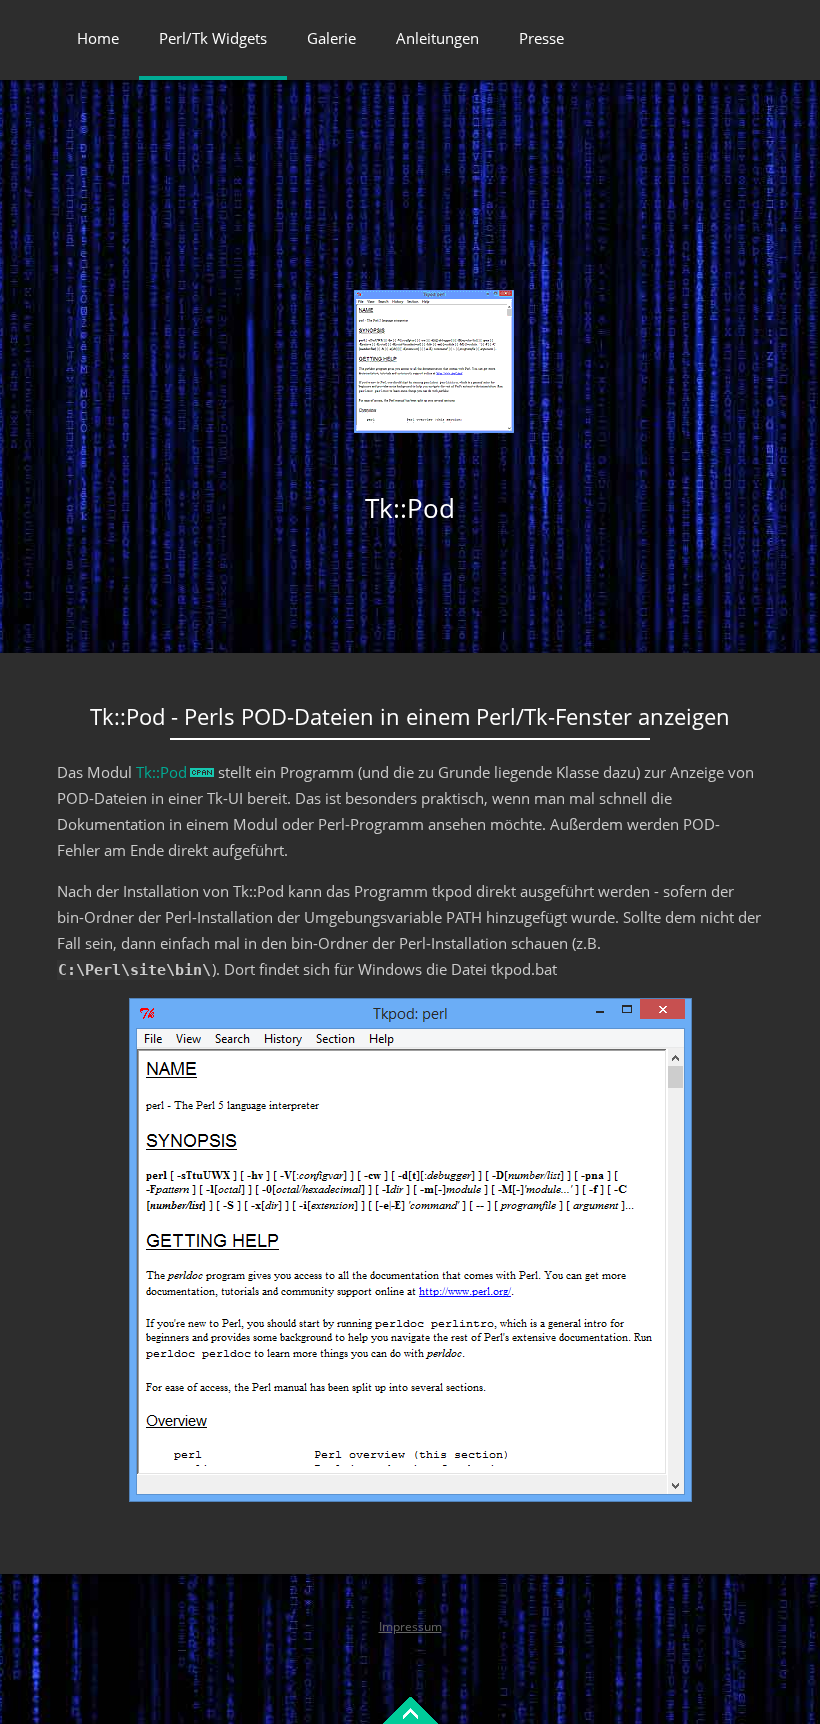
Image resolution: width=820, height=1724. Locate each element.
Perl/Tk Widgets (213, 38)
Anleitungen (437, 38)
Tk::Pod (161, 772)
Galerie (331, 38)
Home (98, 38)
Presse (541, 38)
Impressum (410, 1626)
